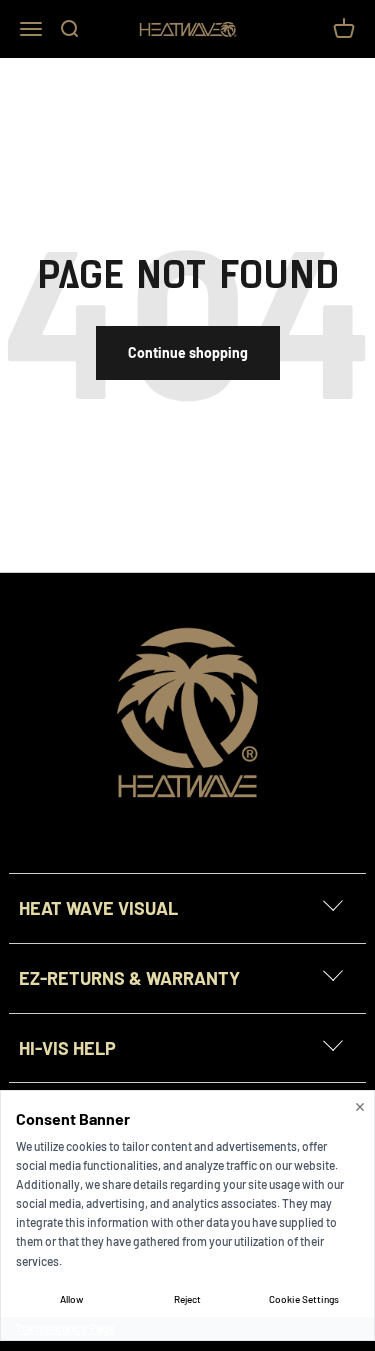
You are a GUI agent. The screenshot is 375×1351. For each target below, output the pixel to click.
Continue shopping (188, 352)
